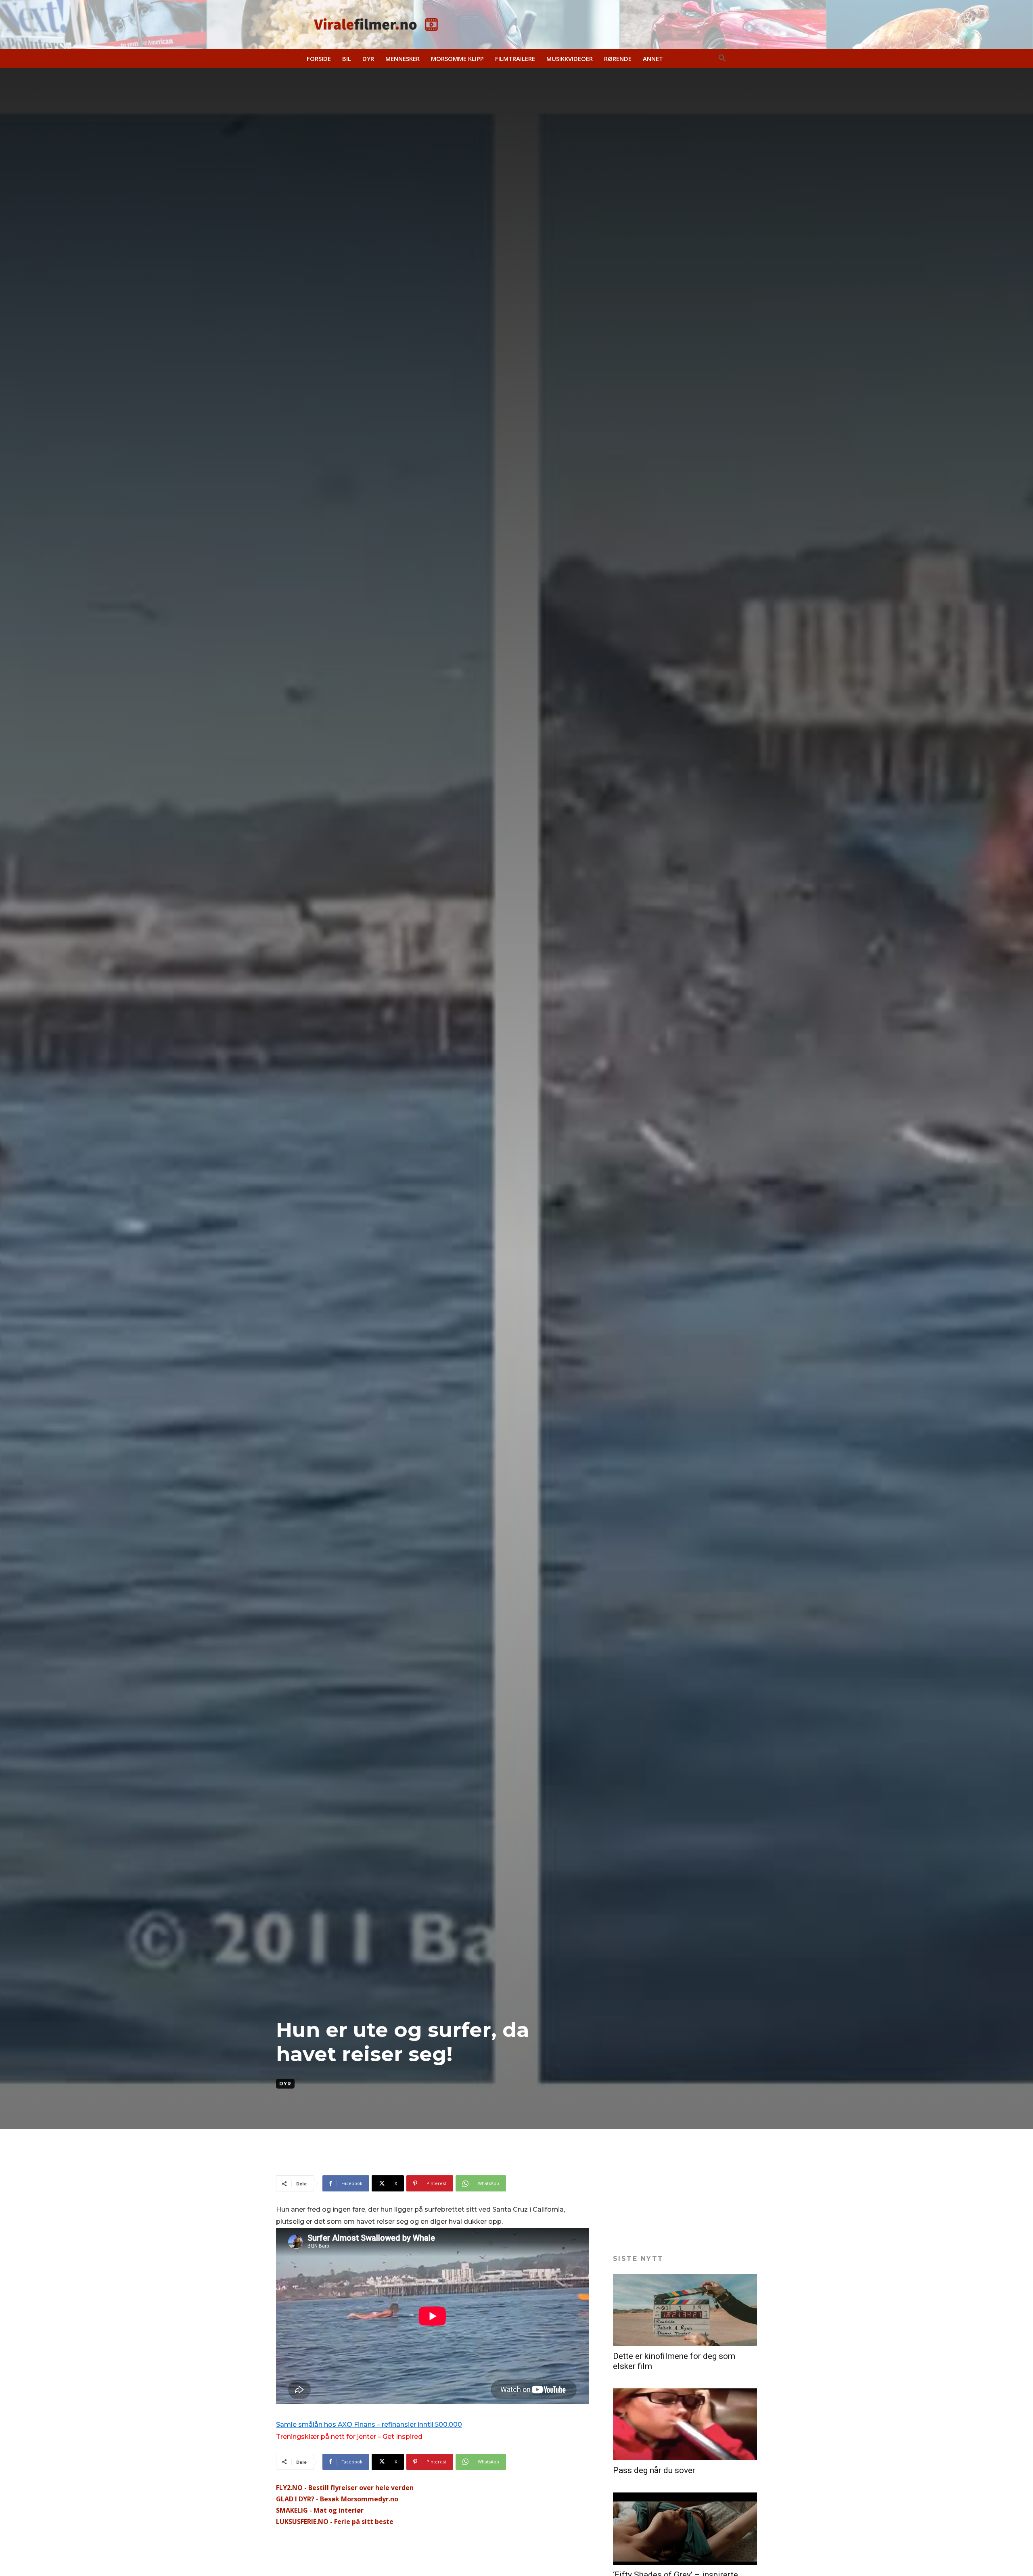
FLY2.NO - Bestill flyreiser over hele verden (345, 2488)
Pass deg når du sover (654, 2470)
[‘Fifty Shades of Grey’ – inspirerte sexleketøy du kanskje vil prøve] (685, 2529)
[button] (722, 59)
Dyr (285, 2084)
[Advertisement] (423, 2155)
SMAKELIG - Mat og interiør (320, 2510)
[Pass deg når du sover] (685, 2424)
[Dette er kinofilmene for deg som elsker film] (685, 2310)
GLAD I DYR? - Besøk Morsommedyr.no (337, 2499)
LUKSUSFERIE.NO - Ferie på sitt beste (335, 2522)
